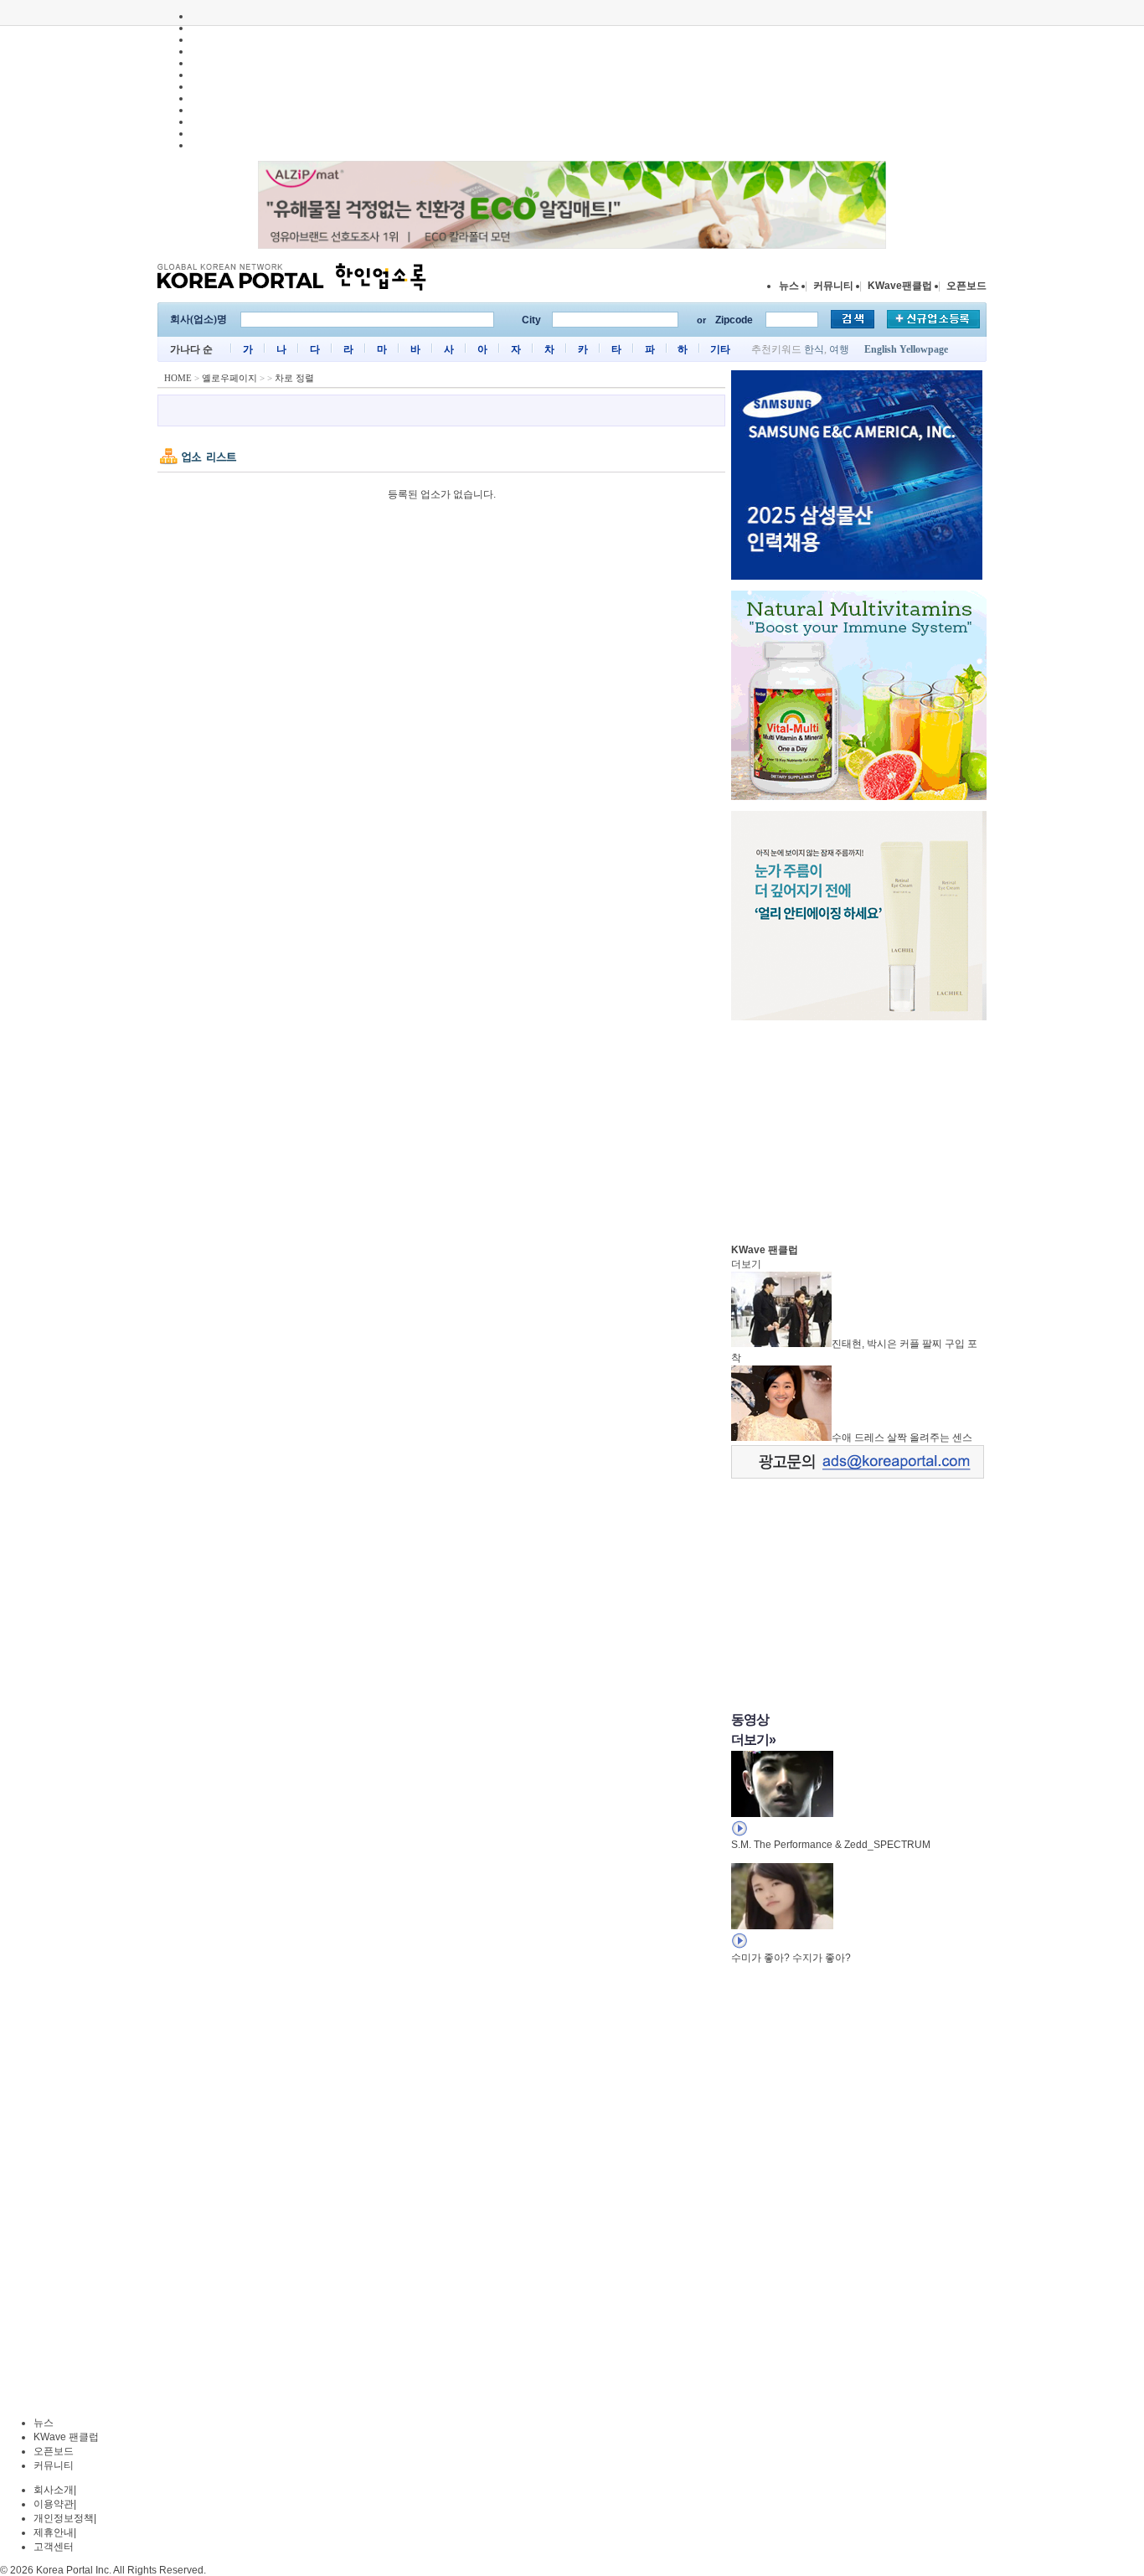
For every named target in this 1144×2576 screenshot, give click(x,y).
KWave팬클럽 (900, 286)
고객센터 (54, 2547)
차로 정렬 (294, 378)
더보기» (753, 1740)
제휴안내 (54, 2532)
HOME (178, 378)
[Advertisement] (857, 1128)
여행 (839, 349)
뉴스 (789, 286)
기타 (720, 349)
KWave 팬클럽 (66, 2437)
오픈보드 (966, 286)
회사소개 (54, 2490)
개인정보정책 (64, 2518)
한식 (814, 349)
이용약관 (54, 2504)
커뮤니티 (833, 286)
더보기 (746, 1264)
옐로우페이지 (229, 378)
